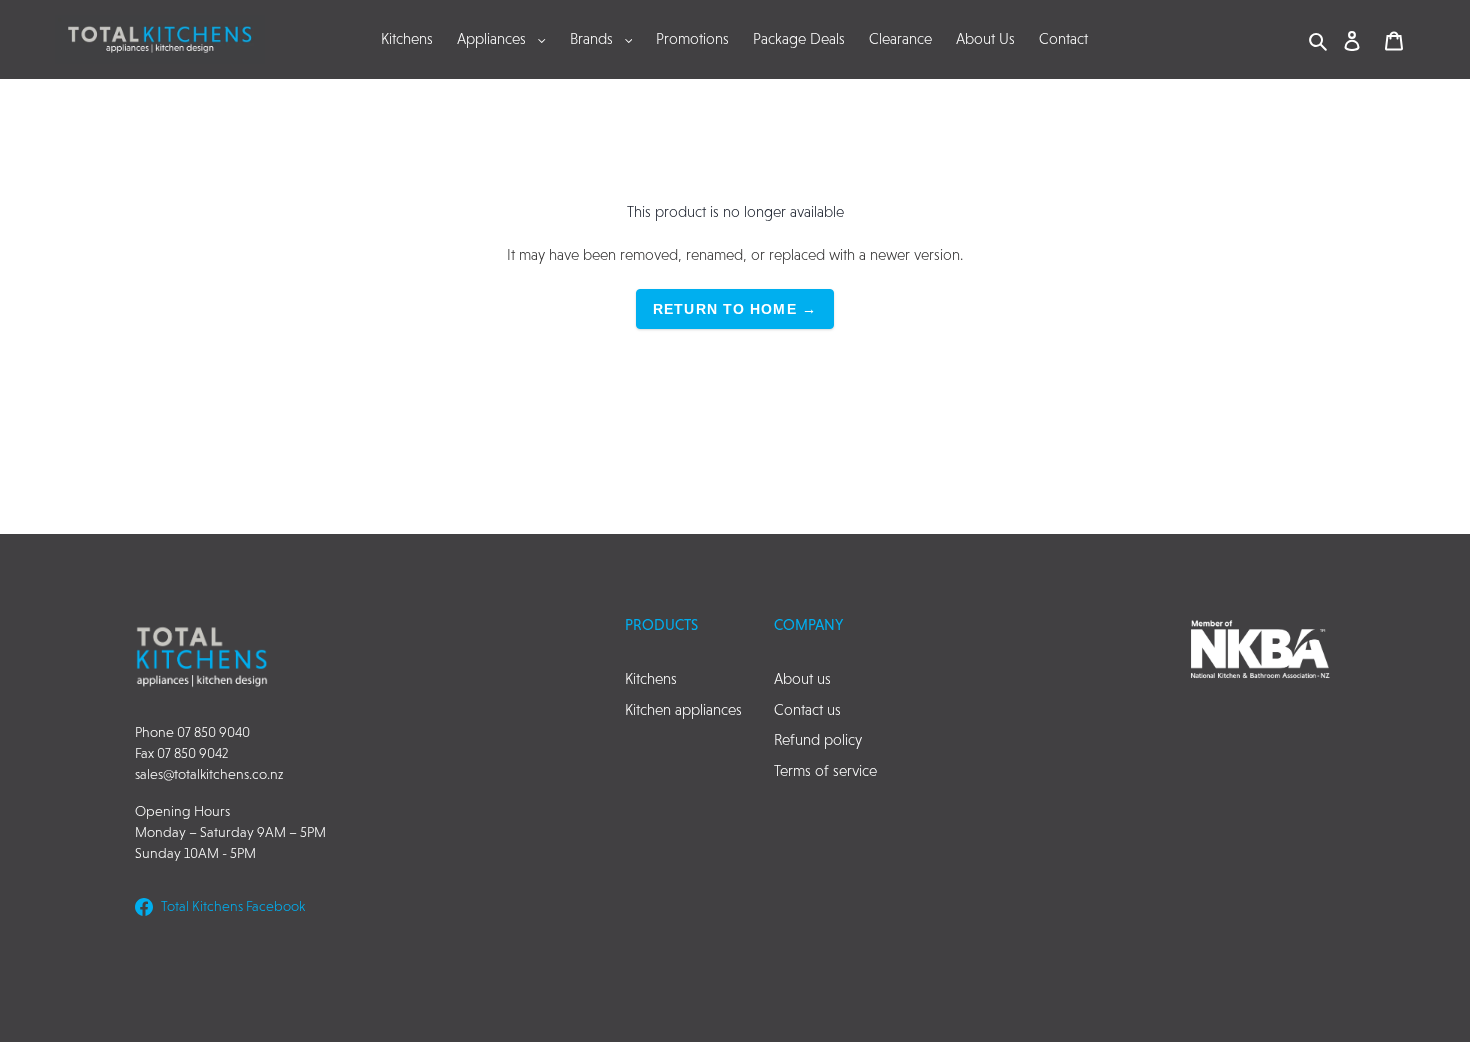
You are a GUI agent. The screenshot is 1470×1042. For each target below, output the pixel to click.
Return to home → (735, 309)
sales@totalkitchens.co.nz (209, 774)
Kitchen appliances (683, 709)
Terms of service (825, 770)
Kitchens (651, 678)
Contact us (807, 709)
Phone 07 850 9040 (192, 732)
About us (802, 678)
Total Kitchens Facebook (233, 906)
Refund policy (818, 739)
